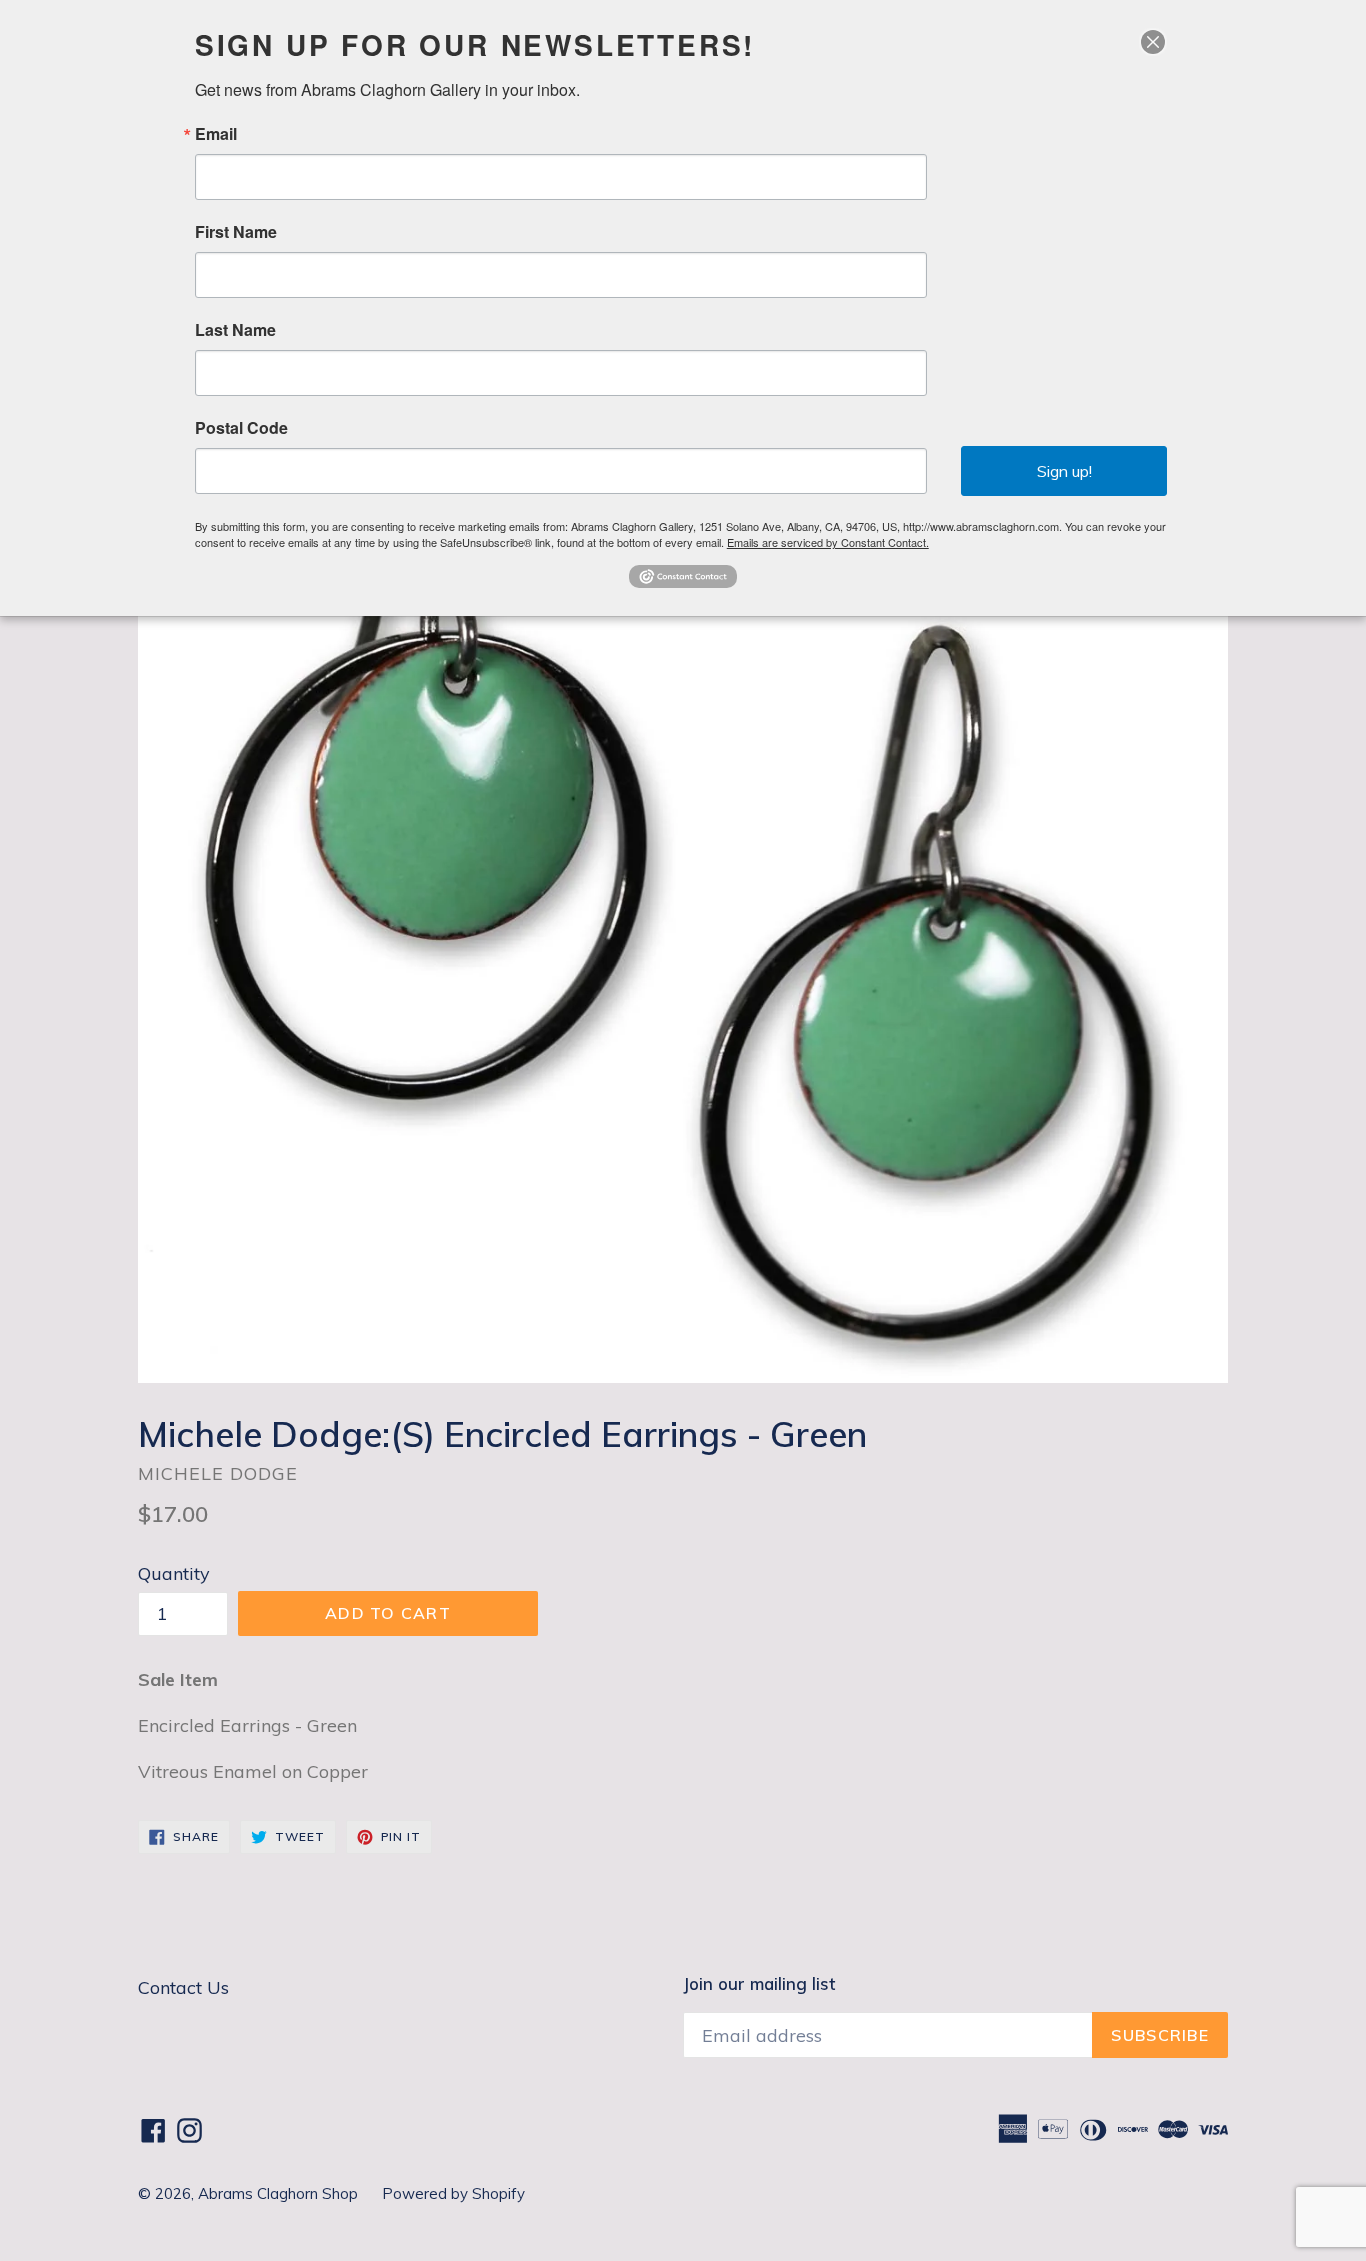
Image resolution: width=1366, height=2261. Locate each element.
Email (216, 134)
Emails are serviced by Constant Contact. (828, 542)
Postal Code (241, 428)
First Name (236, 232)
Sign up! (1064, 471)
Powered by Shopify (453, 2193)
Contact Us (183, 1987)
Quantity (174, 1573)
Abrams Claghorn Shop (280, 2193)
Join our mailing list (759, 1984)
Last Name (235, 330)
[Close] (1153, 42)
